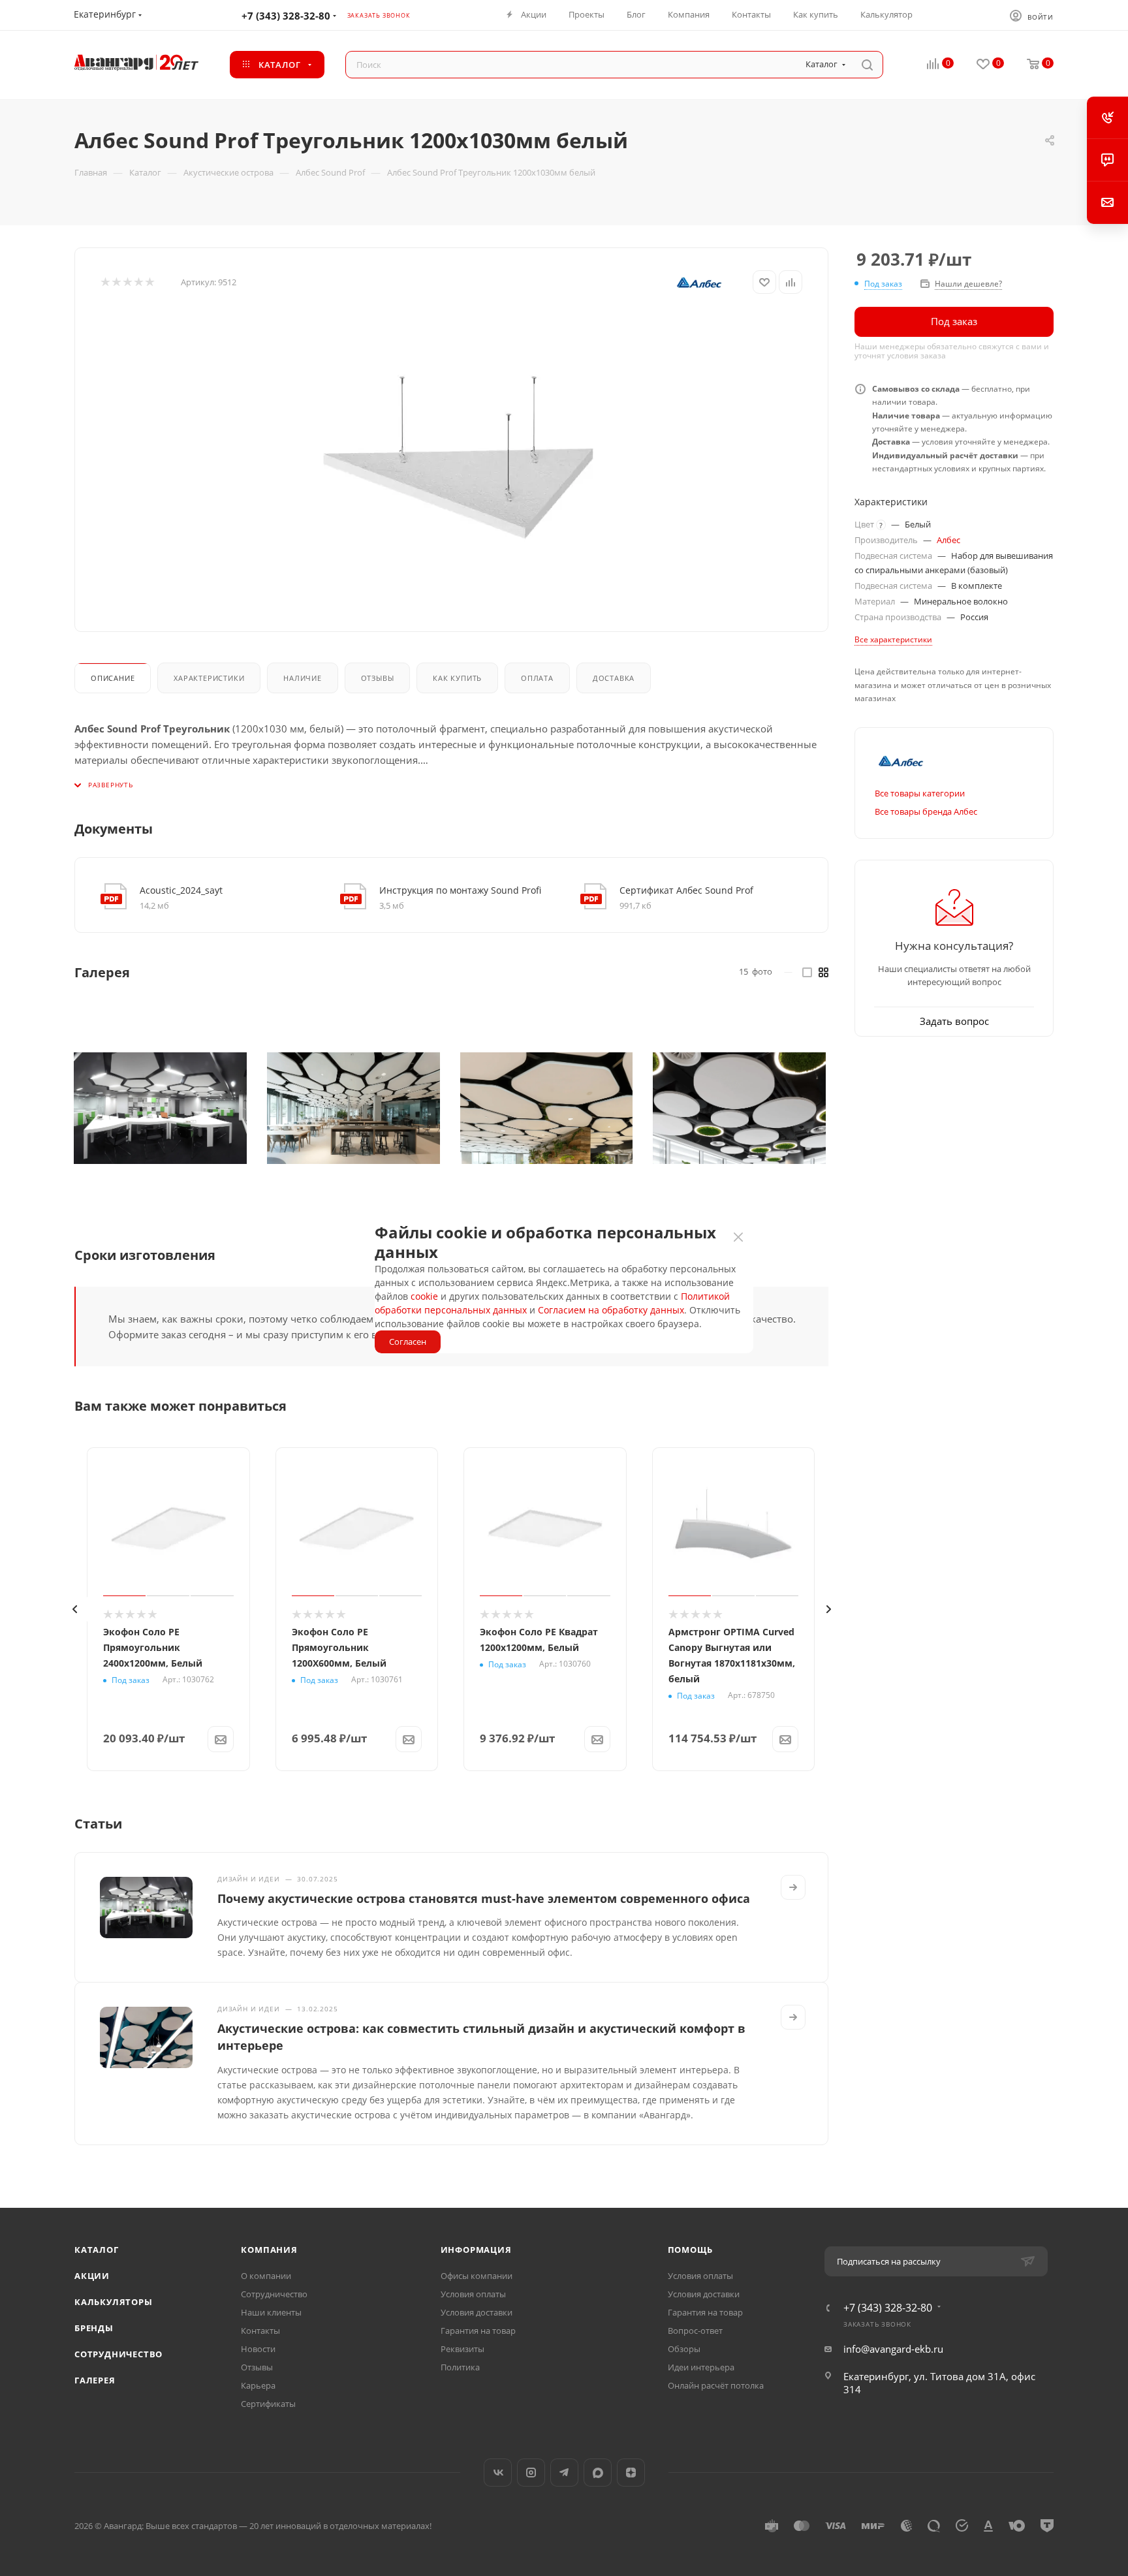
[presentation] (74, 1609)
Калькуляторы (114, 2302)
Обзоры (684, 2349)
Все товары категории (920, 793)
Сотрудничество (118, 2354)
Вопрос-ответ (695, 2331)
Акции (92, 2276)
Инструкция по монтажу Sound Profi (460, 890)
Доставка (614, 678)
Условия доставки (477, 2312)
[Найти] (867, 65)
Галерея (95, 2380)
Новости (258, 2349)
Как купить (457, 678)
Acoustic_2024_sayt (181, 890)
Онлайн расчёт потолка (716, 2385)
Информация (476, 2250)
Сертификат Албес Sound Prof (686, 890)
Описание (113, 678)
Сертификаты (268, 2404)
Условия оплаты (473, 2294)
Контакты (260, 2331)
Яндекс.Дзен (631, 2473)
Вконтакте (498, 2473)
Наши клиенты (271, 2312)
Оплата (537, 678)
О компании (266, 2276)
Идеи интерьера (701, 2367)
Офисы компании (477, 2276)
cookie (424, 1296)
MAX (598, 2473)
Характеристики (209, 678)
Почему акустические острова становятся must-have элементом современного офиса (484, 1898)
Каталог (97, 2250)
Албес (948, 540)
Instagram (531, 2473)
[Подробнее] (793, 1887)
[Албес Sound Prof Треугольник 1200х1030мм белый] (458, 459)
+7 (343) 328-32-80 (286, 16)
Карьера (258, 2385)
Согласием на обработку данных (611, 1310)
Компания (269, 2250)
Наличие (303, 678)
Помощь (690, 2250)
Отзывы (378, 678)
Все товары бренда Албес (926, 811)
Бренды (94, 2328)
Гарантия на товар (478, 2331)
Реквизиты (462, 2349)
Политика (460, 2367)
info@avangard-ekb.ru (893, 2349)
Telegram (564, 2473)
